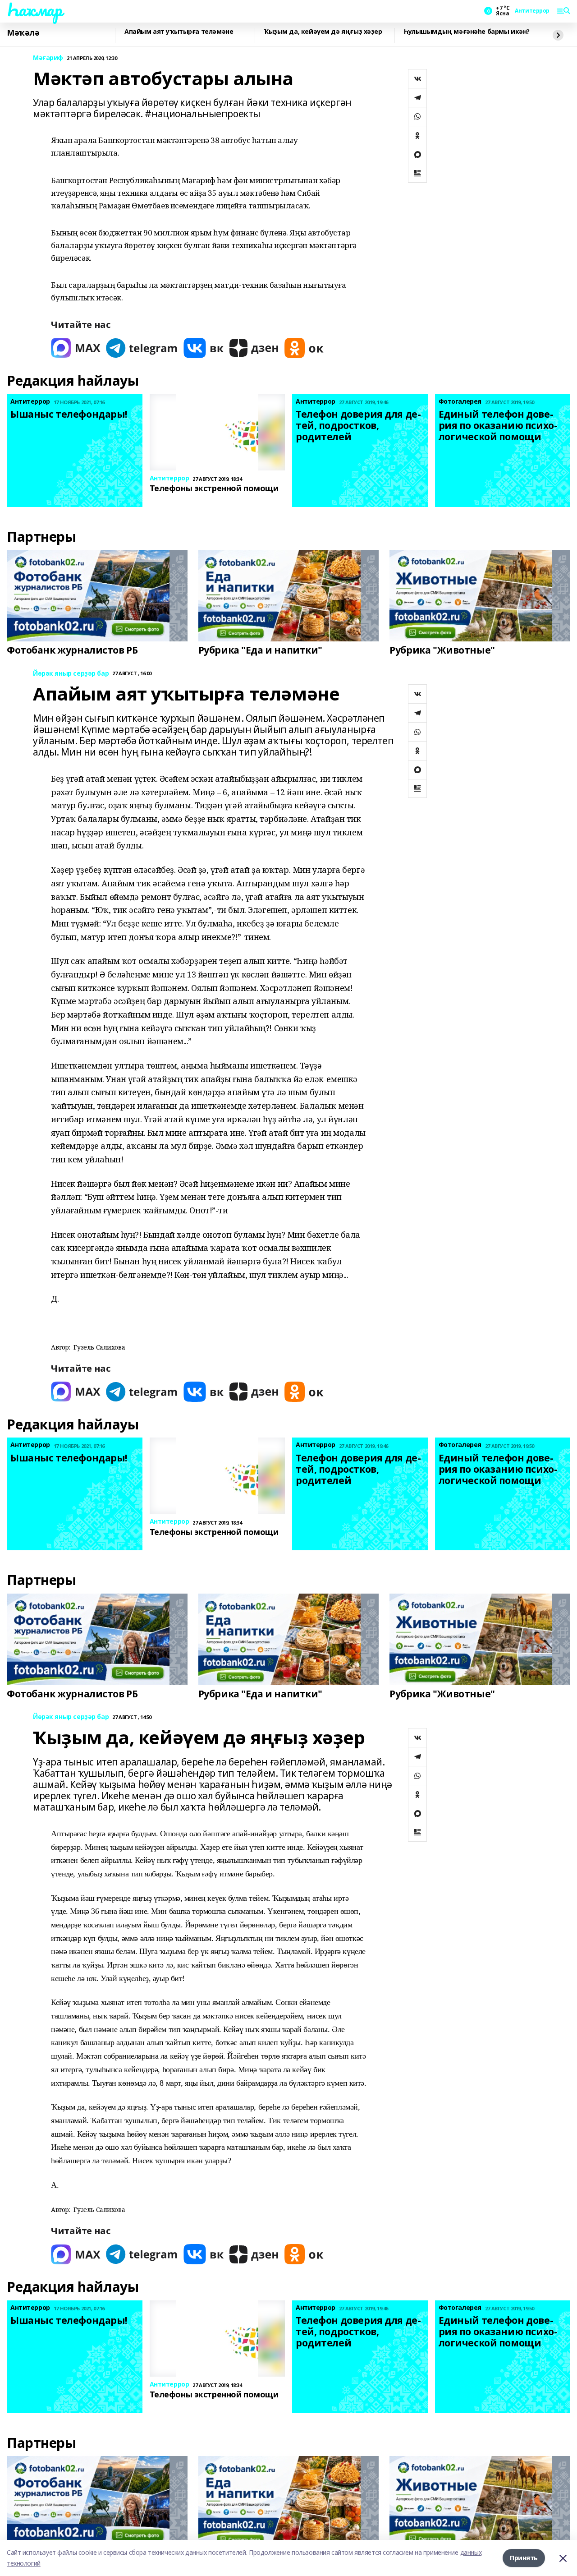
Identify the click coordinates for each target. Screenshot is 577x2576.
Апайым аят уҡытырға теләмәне (179, 32)
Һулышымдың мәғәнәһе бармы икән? (467, 32)
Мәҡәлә (23, 33)
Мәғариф (48, 58)
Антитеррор (532, 11)
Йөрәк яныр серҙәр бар (71, 674)
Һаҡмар (34, 9)
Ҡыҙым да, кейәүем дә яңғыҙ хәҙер (323, 32)
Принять (524, 2558)
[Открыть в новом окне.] (76, 348)
